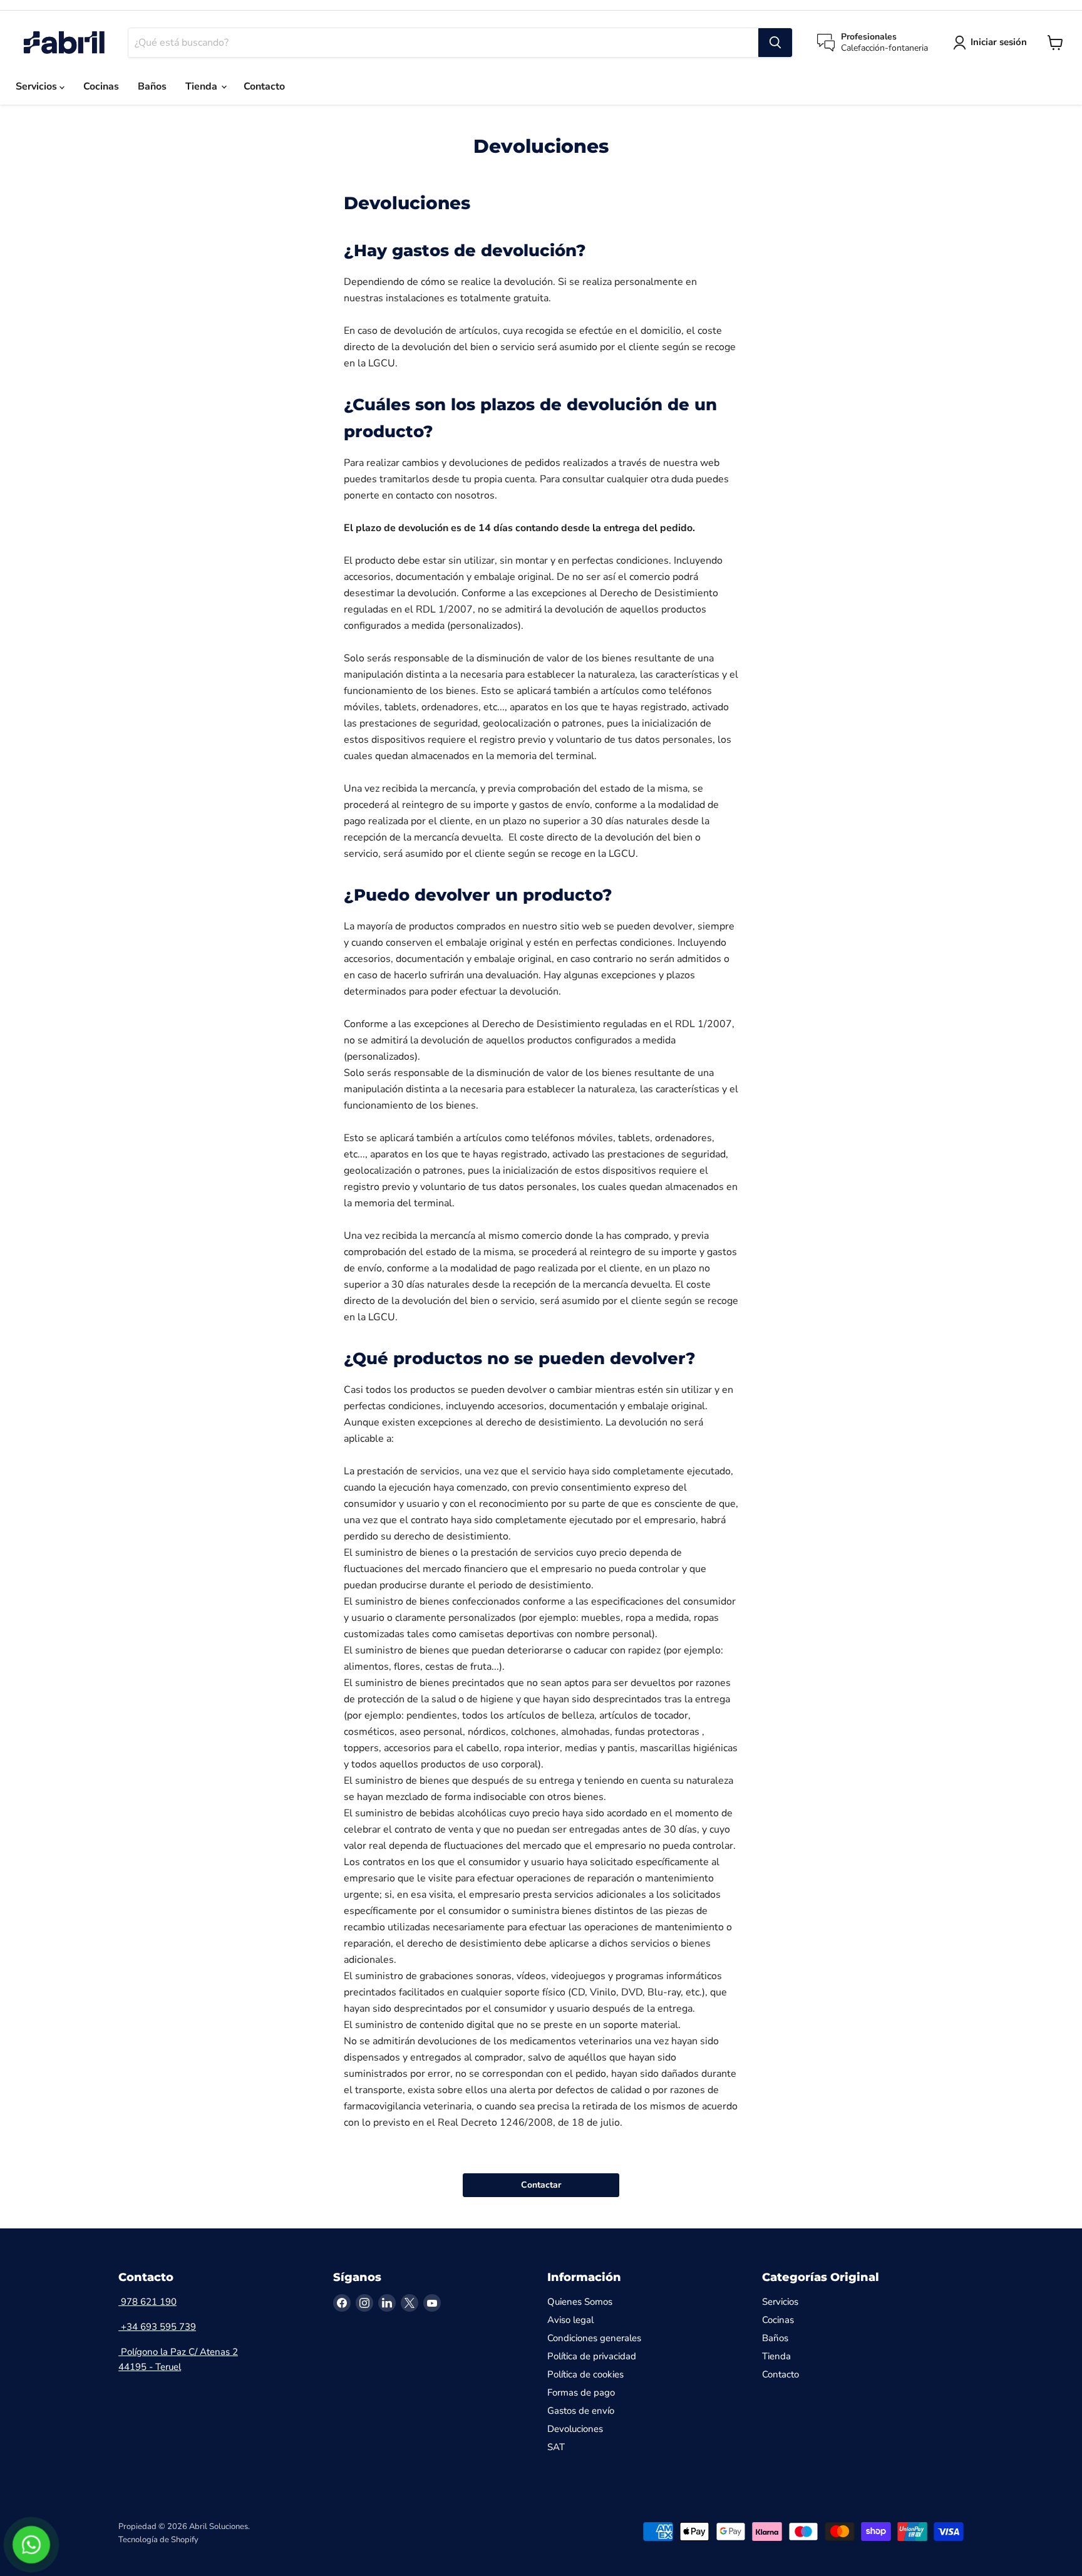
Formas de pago (581, 2392)
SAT (556, 2447)
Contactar (541, 2185)
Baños (152, 86)
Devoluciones (575, 2429)
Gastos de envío (581, 2411)
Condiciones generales (594, 2338)
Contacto (264, 86)
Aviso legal (570, 2320)
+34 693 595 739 (157, 2327)
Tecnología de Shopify (158, 2540)
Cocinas (101, 86)
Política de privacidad (592, 2356)
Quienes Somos (580, 2302)
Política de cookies (585, 2374)
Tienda (203, 86)
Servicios (38, 86)
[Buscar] (775, 43)
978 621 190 (147, 2302)
